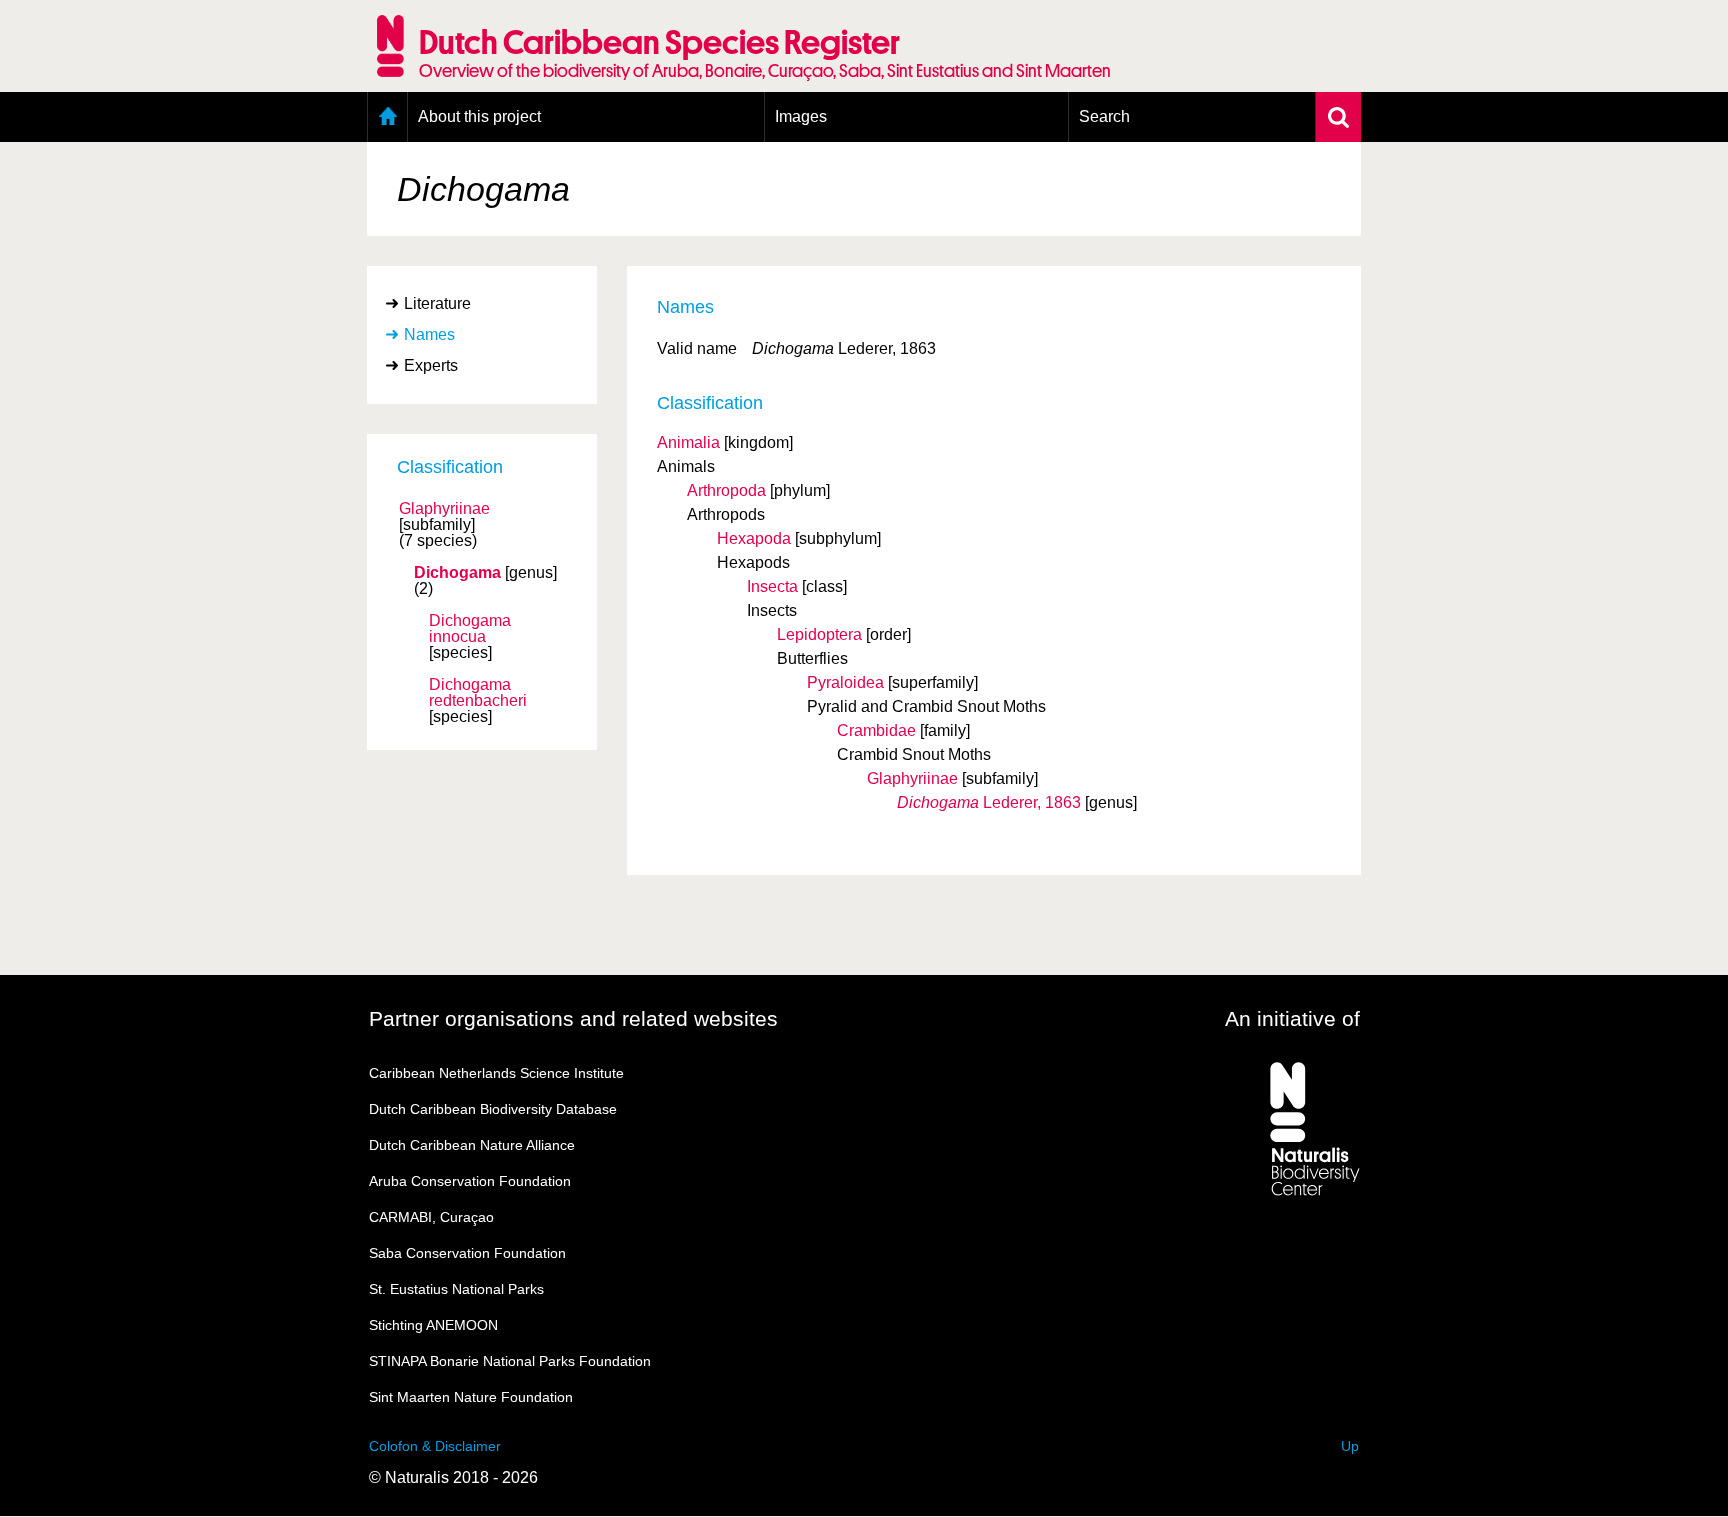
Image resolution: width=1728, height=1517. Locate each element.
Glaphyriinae (444, 509)
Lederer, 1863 (989, 802)
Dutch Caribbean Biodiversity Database (493, 1109)
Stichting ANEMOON (433, 1325)
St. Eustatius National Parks (456, 1289)
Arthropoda (726, 490)
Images (801, 116)
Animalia (688, 442)
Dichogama (457, 573)
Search (1104, 116)
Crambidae (876, 730)
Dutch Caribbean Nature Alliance (472, 1145)
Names (429, 334)
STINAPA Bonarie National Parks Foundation (510, 1361)
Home (387, 117)
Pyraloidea (845, 682)
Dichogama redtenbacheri (478, 693)
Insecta (772, 586)
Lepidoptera (819, 634)
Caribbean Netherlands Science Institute (496, 1073)
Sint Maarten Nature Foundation (471, 1397)
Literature (437, 303)
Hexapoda (754, 538)
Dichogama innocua (470, 629)
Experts (431, 365)
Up (1350, 1446)
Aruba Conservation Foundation (470, 1181)
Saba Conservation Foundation (467, 1253)
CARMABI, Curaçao (431, 1217)
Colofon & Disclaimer (435, 1446)
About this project (479, 116)
